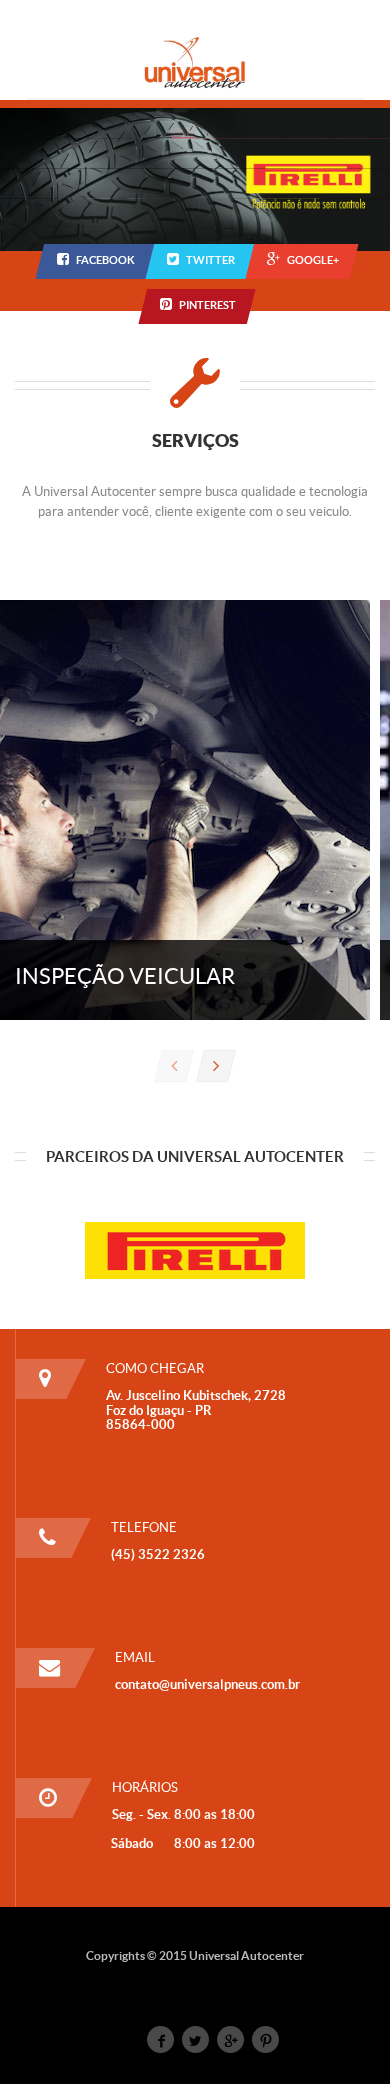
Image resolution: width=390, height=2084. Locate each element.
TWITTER (210, 260)
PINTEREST (207, 305)
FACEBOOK (105, 260)
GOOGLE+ (313, 260)
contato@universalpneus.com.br (207, 1684)
